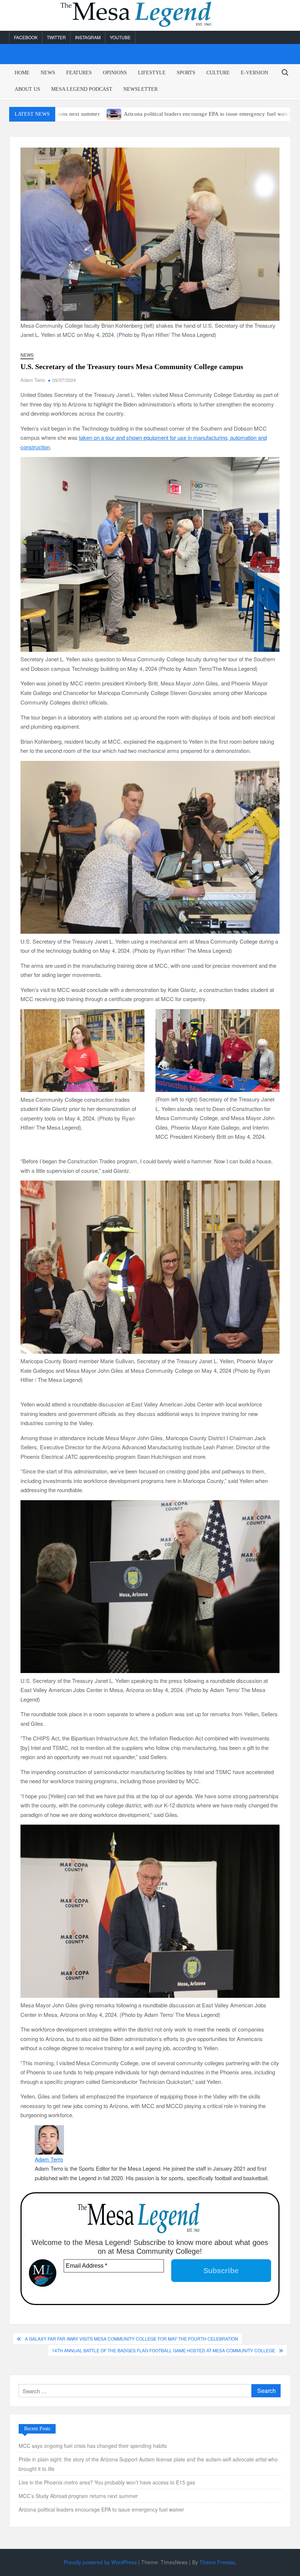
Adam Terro (33, 380)
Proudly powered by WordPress (100, 2562)
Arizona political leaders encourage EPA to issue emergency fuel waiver (125, 114)
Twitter (56, 37)
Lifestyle (152, 73)
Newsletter (140, 89)
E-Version (254, 73)
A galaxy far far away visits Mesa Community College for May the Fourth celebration (132, 2339)
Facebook (26, 37)
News (48, 73)
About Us (27, 89)
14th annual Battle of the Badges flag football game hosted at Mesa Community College (164, 2350)
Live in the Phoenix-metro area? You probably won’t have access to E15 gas (108, 2482)
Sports (186, 73)
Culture (218, 73)
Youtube (120, 37)
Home (22, 73)
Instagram (88, 37)
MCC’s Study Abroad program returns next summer (78, 2496)
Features (79, 73)
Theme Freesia (217, 2562)
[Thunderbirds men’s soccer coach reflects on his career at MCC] (225, 113)
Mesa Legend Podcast (82, 89)
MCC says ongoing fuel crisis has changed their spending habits (93, 2446)
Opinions (115, 73)
